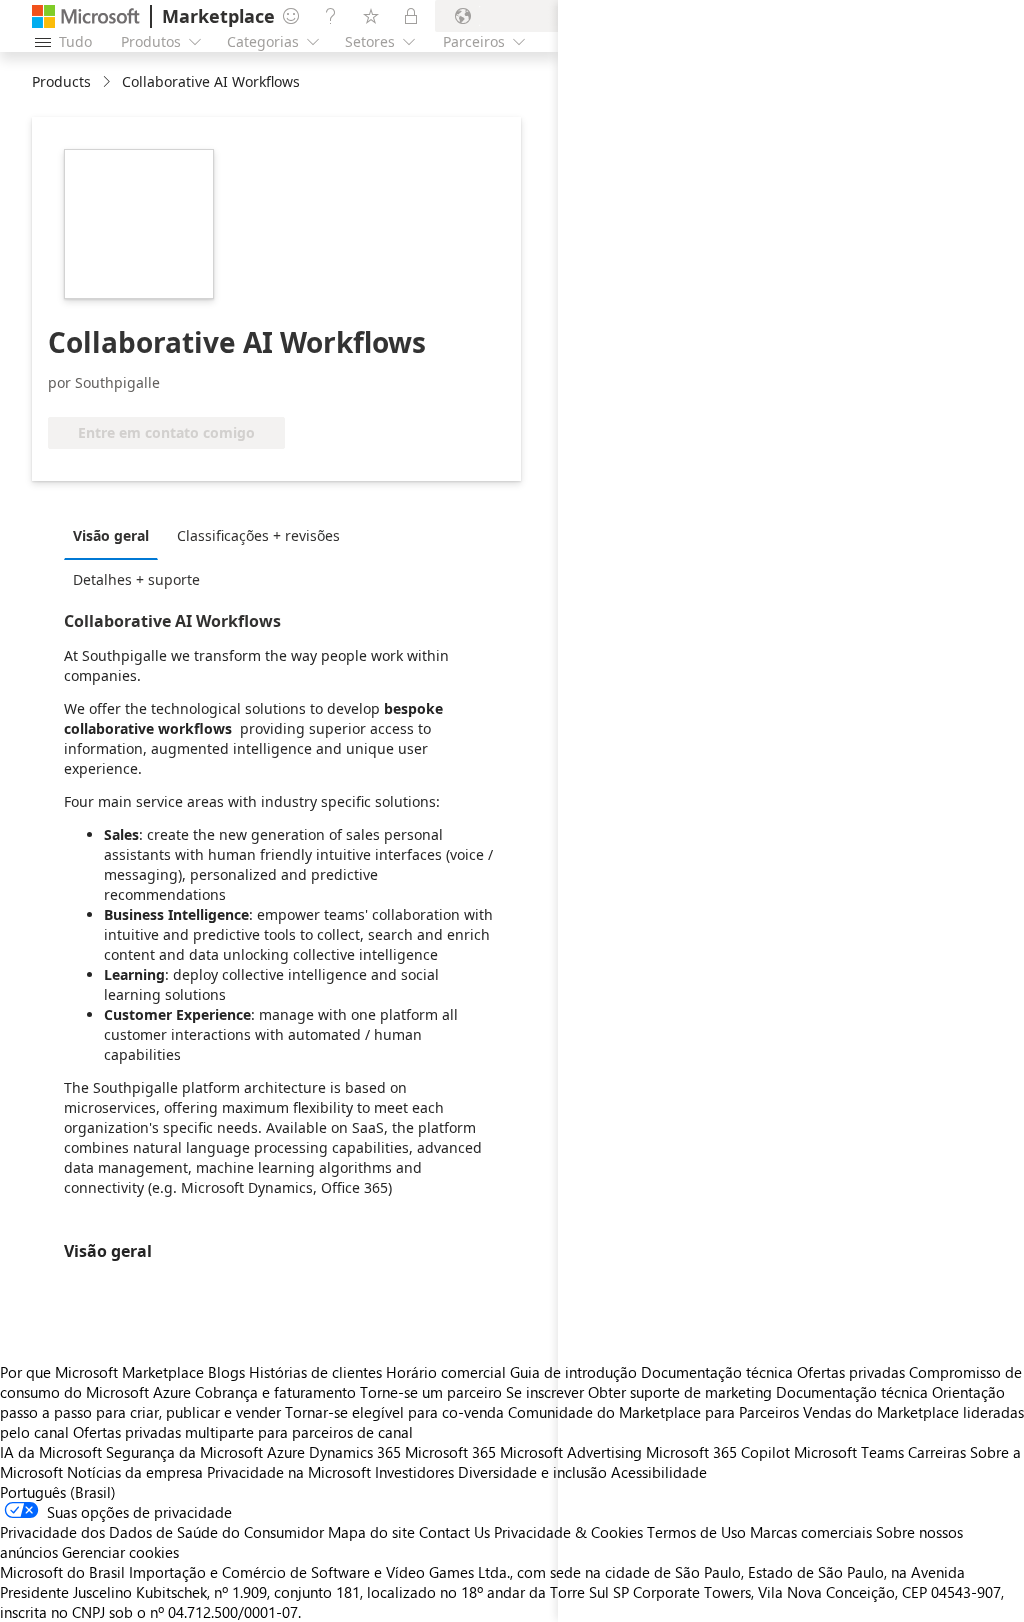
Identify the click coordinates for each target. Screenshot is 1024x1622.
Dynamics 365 (355, 1452)
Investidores (414, 1472)
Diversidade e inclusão (532, 1472)
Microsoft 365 (450, 1452)
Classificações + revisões (258, 535)
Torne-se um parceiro (431, 1392)
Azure (286, 1452)
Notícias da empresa (135, 1472)
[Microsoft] (86, 16)
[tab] (116, 535)
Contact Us (454, 1532)
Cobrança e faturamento (275, 1392)
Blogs (226, 1372)
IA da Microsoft (51, 1452)
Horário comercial (446, 1372)
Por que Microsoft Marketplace (102, 1372)
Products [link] (61, 81)
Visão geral (111, 535)
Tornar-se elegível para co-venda (394, 1412)
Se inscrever (545, 1392)
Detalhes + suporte (136, 579)
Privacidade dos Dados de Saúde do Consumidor (162, 1532)
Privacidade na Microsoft (289, 1472)
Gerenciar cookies (120, 1552)
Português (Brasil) (58, 1492)
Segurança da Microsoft (184, 1452)
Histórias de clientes (315, 1372)
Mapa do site (371, 1532)
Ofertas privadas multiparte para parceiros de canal (243, 1432)
